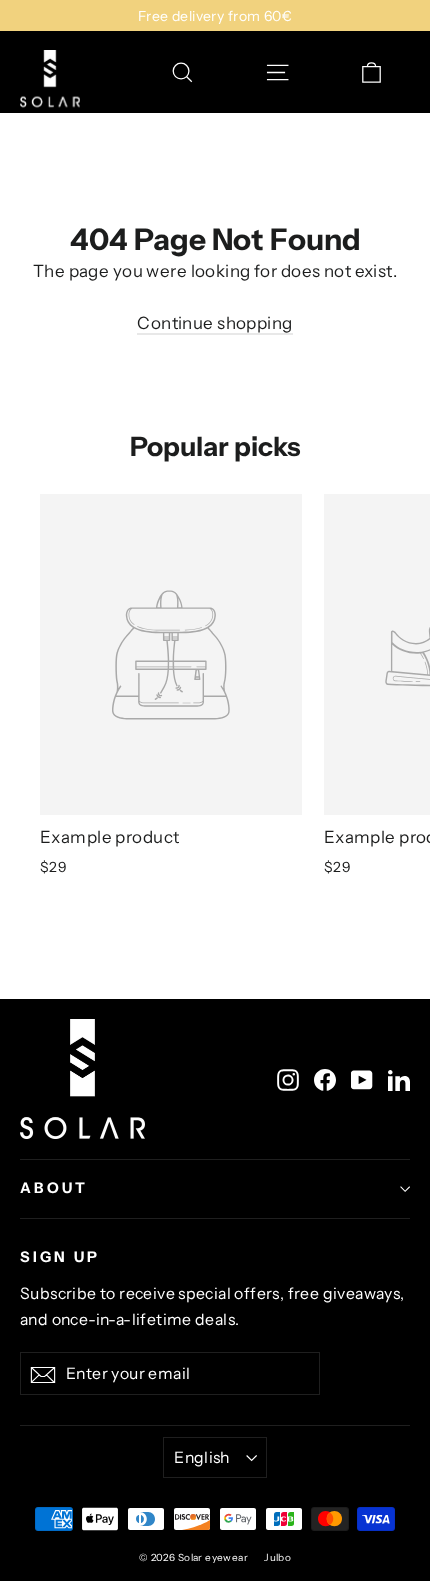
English (202, 1457)
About (54, 1188)
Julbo (277, 1557)
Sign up (60, 1257)
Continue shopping (214, 323)
